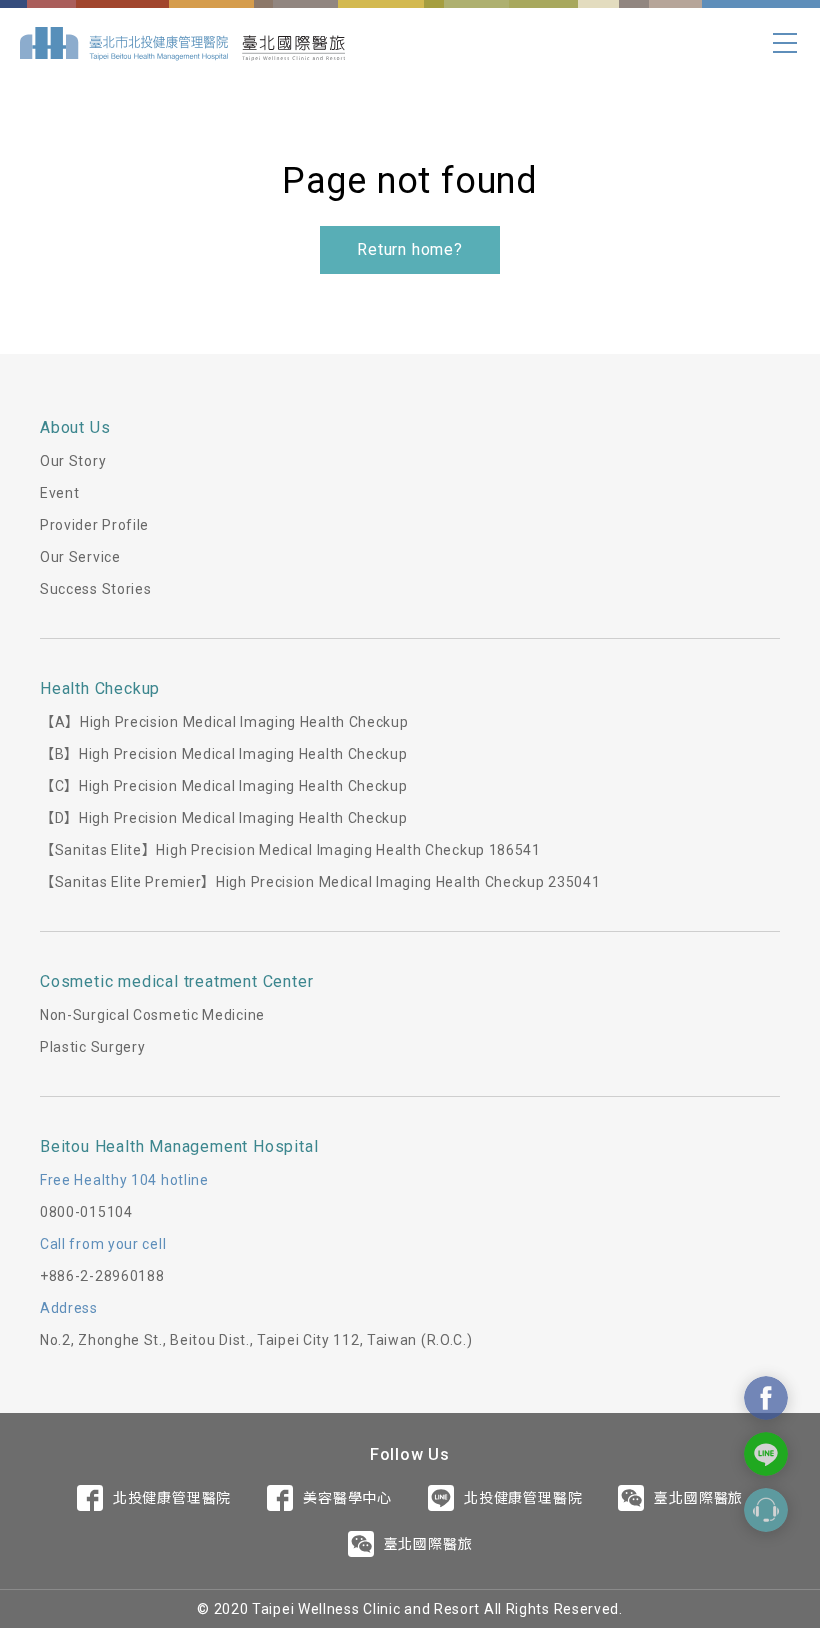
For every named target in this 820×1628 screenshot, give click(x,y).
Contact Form (766, 1510)
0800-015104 (86, 1212)
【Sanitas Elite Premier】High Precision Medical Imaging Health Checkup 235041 (320, 882)
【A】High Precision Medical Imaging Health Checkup (224, 722)
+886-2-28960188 (102, 1276)
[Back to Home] (182, 43)
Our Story (73, 461)
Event (60, 493)
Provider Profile (94, 525)
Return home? (410, 249)
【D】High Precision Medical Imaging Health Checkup (224, 818)
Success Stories (96, 589)
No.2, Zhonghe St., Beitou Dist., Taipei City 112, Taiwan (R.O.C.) (256, 1340)
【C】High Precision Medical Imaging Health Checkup (224, 786)
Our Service (80, 557)
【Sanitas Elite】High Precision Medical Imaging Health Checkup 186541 (290, 850)
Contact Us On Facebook (766, 1398)
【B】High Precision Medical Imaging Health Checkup (224, 754)
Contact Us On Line (766, 1454)
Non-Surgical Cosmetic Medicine (152, 1015)
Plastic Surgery (93, 1047)
